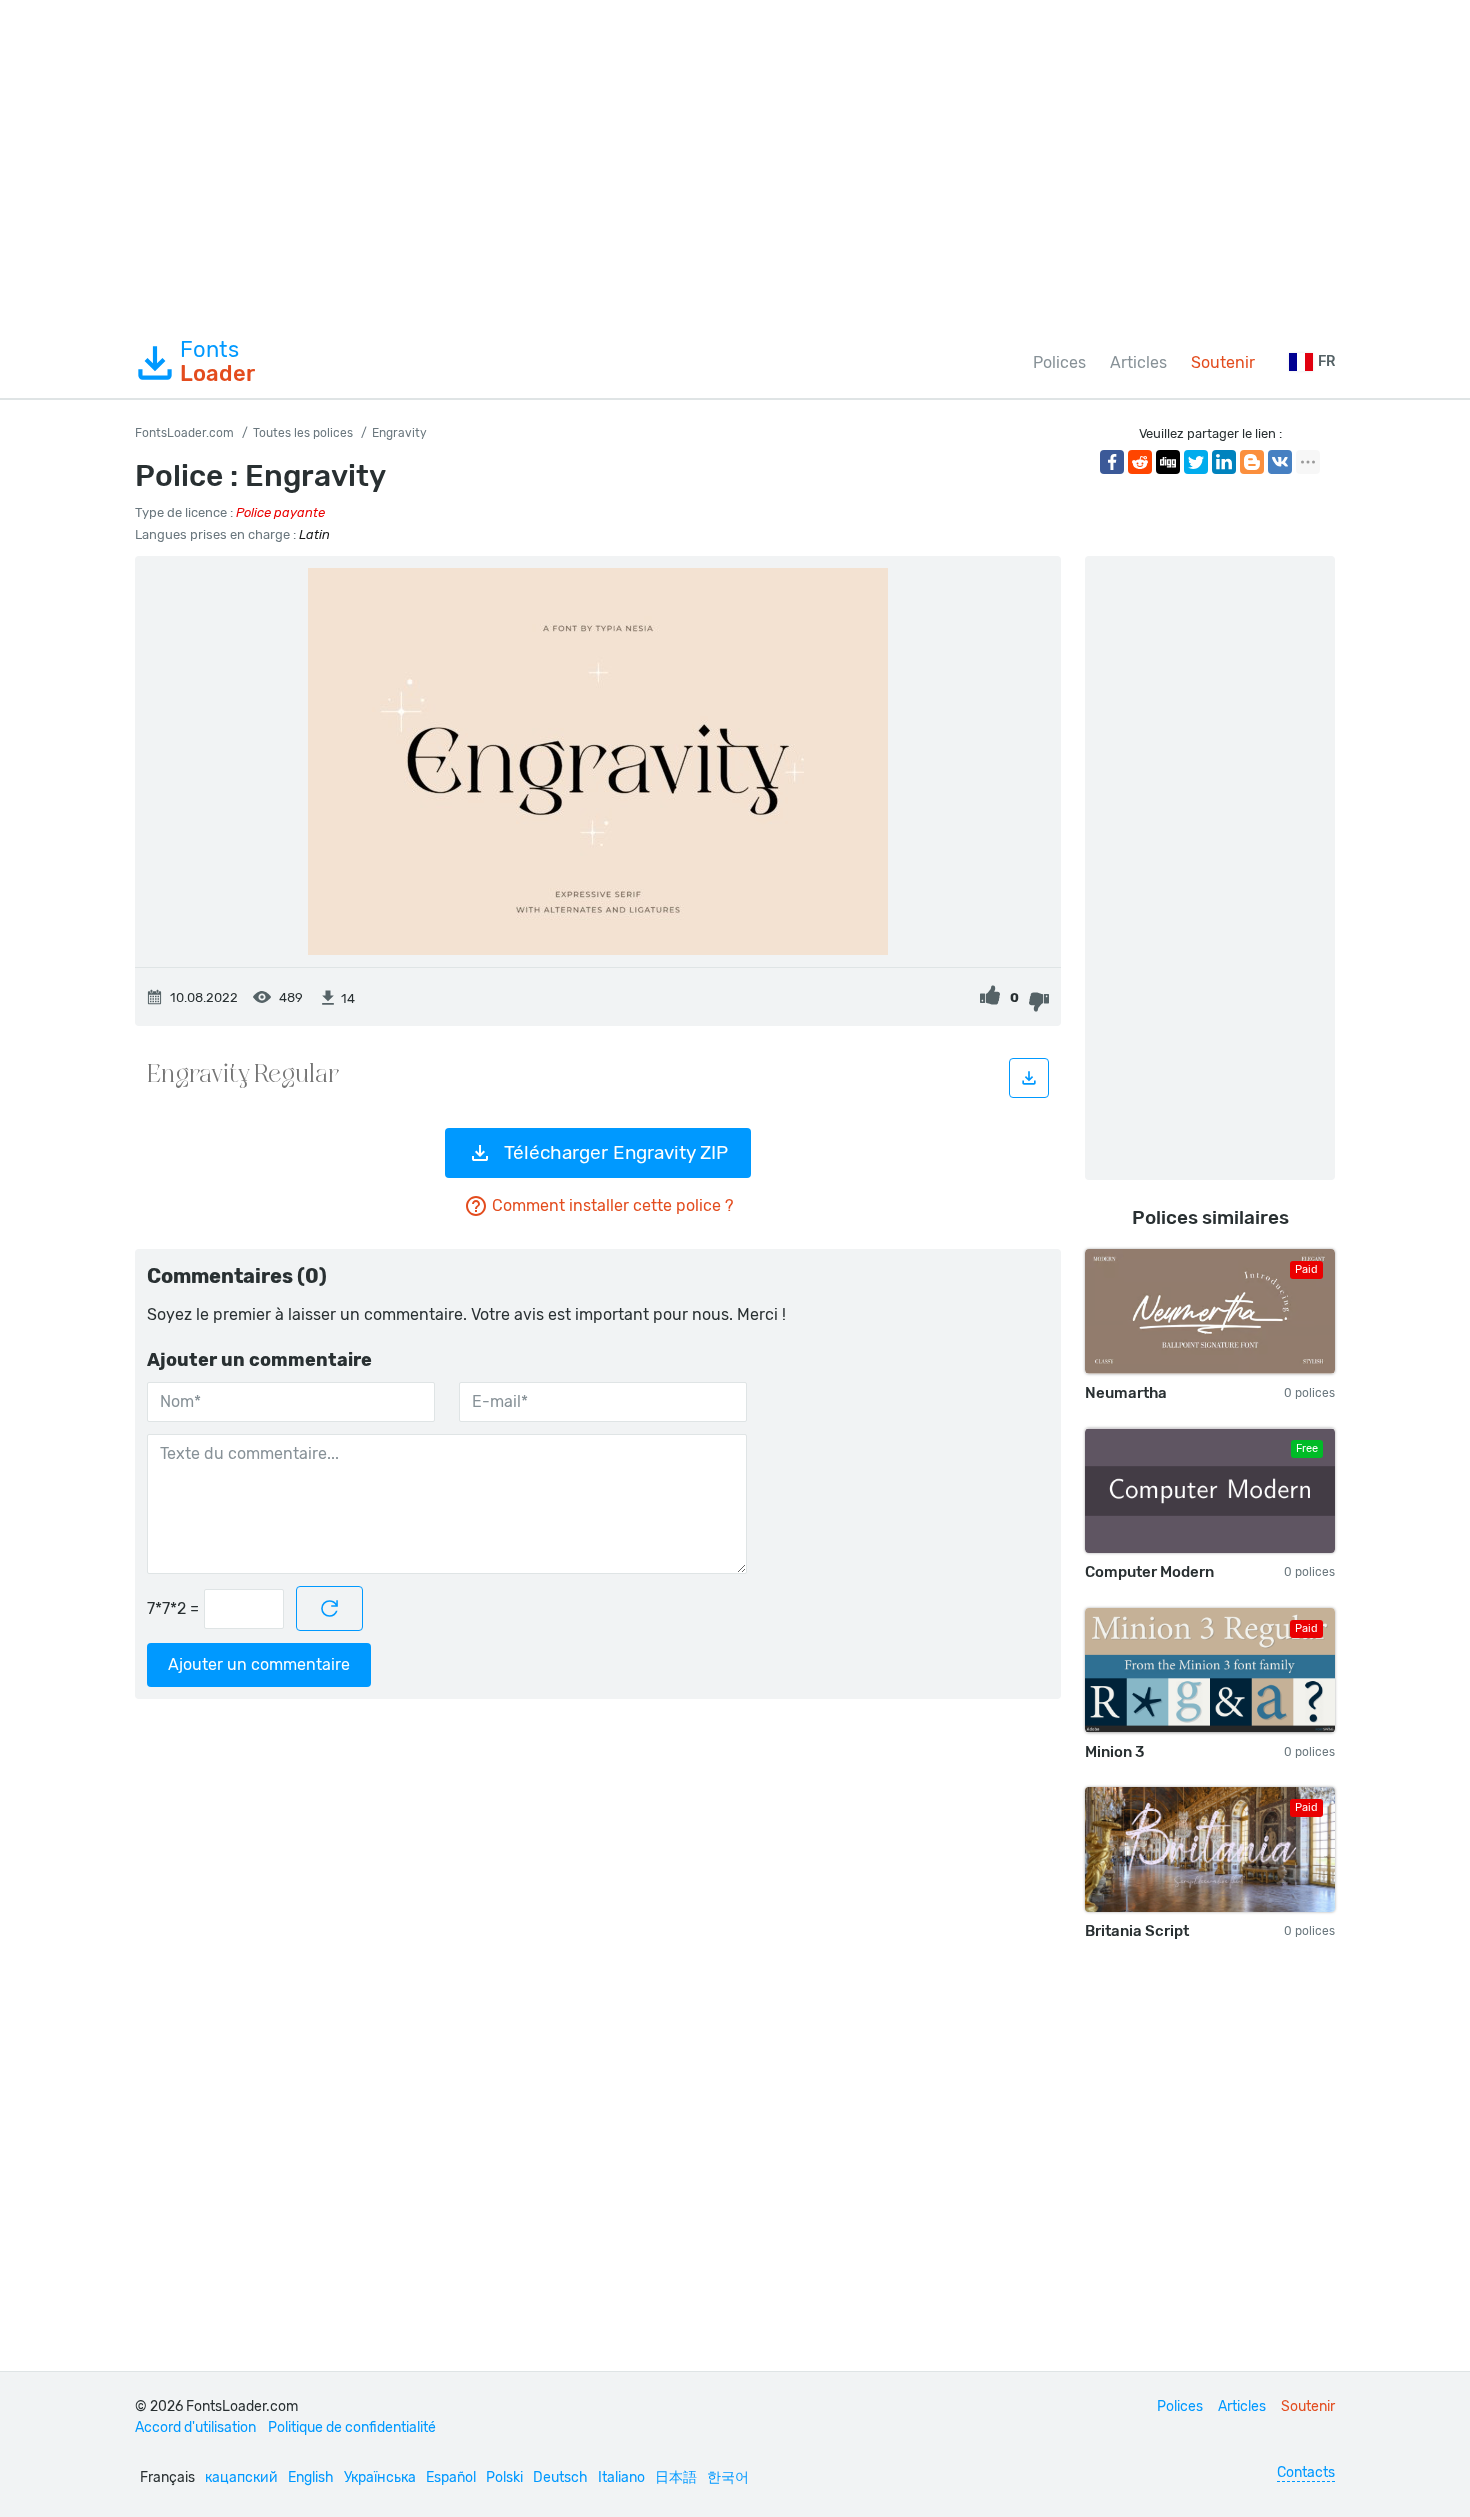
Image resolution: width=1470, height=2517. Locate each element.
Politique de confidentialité (352, 2427)
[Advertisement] (735, 164)
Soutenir (1223, 362)
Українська (380, 2477)
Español (451, 2477)
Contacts (1306, 2472)
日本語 (676, 2477)
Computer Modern (1149, 1572)
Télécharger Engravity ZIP (616, 1152)
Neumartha (1126, 1393)
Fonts (217, 362)
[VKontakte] (1280, 462)
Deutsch (560, 2477)
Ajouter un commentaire (259, 1664)
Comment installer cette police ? (612, 1205)
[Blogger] (1252, 462)
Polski (504, 2477)
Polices (1059, 362)
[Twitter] (1196, 462)
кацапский (241, 2477)
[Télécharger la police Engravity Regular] (1029, 1078)
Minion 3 (1114, 1752)
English (311, 2477)
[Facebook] (1112, 462)
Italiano (621, 2477)
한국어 (728, 2477)
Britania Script (1137, 1931)
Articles (1138, 362)
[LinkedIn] (1224, 462)
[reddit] (1140, 462)
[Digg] (1168, 462)
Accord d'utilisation (195, 2427)
